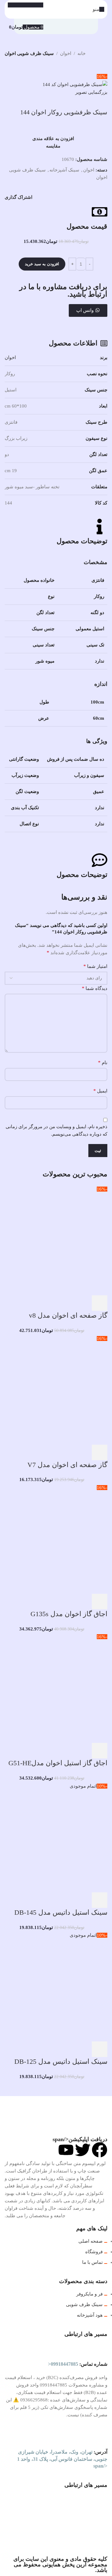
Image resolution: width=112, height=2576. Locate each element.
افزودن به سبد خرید (42, 264)
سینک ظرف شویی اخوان (29, 53)
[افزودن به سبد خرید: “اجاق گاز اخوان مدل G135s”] (100, 1602)
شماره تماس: (78, 2364)
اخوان (66, 53)
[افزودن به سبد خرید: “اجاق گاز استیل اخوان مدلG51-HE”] (100, 1751)
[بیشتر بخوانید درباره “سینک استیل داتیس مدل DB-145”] (100, 1900)
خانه (82, 53)
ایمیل (100, 1091)
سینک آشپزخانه (64, 170)
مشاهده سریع (83, 1303)
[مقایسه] (66, 1303)
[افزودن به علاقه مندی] (49, 1303)
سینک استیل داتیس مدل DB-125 (61, 2061)
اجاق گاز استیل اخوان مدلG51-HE (58, 1763)
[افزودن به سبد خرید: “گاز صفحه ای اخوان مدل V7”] (100, 1452)
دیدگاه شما (95, 988)
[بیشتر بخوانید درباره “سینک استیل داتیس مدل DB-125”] (100, 2049)
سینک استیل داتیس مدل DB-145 (61, 1912)
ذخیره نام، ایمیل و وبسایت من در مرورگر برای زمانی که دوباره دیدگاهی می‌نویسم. (56, 1130)
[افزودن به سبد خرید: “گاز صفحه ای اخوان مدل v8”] (100, 1303)
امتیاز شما (95, 966)
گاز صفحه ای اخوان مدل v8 (68, 1315)
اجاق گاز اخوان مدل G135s (69, 1614)
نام (103, 1062)
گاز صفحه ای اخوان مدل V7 (67, 1465)
